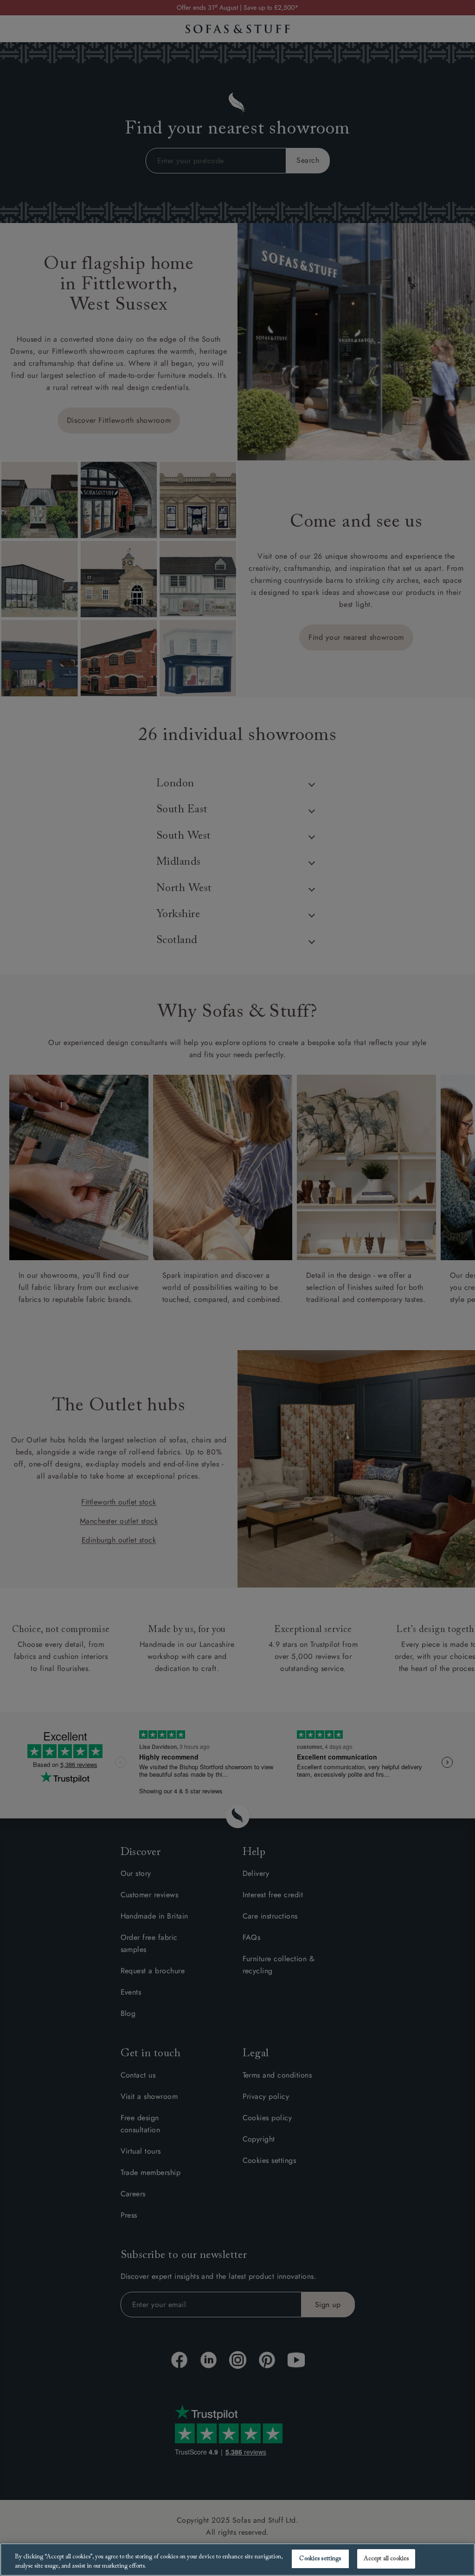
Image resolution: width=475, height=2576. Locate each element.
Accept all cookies (386, 2559)
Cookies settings (320, 2559)
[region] (237, 2560)
